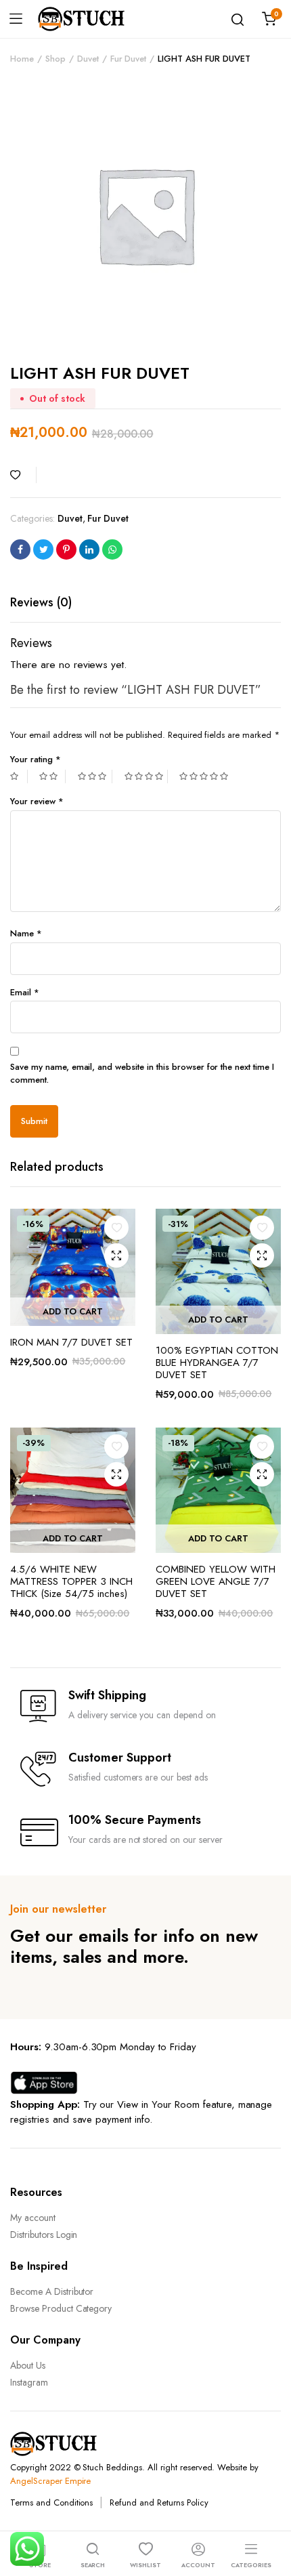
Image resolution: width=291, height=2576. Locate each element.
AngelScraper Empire (50, 2481)
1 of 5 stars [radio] (19, 776)
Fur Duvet (129, 59)
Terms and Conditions (51, 2502)
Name (26, 933)
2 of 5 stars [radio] (52, 776)
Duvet (88, 59)
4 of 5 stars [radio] (146, 776)
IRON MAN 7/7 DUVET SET (71, 1342)
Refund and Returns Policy (159, 2502)
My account (33, 2218)
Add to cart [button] (73, 1311)
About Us (28, 2365)
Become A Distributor (52, 2291)
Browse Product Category (61, 2308)
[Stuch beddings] (87, 19)
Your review (37, 801)
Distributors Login (44, 2235)
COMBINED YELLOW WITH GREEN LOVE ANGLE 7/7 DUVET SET (216, 1581)
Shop (55, 59)
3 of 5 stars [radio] (95, 776)
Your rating (36, 759)
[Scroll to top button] (269, 2512)
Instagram (29, 2382)
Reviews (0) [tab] (41, 602)
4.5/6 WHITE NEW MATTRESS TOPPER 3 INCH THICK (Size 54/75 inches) (71, 1581)
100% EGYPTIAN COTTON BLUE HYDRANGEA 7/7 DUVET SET (217, 1363)
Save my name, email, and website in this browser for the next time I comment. (142, 1074)
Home (22, 59)
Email (25, 992)
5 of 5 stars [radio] (205, 776)
